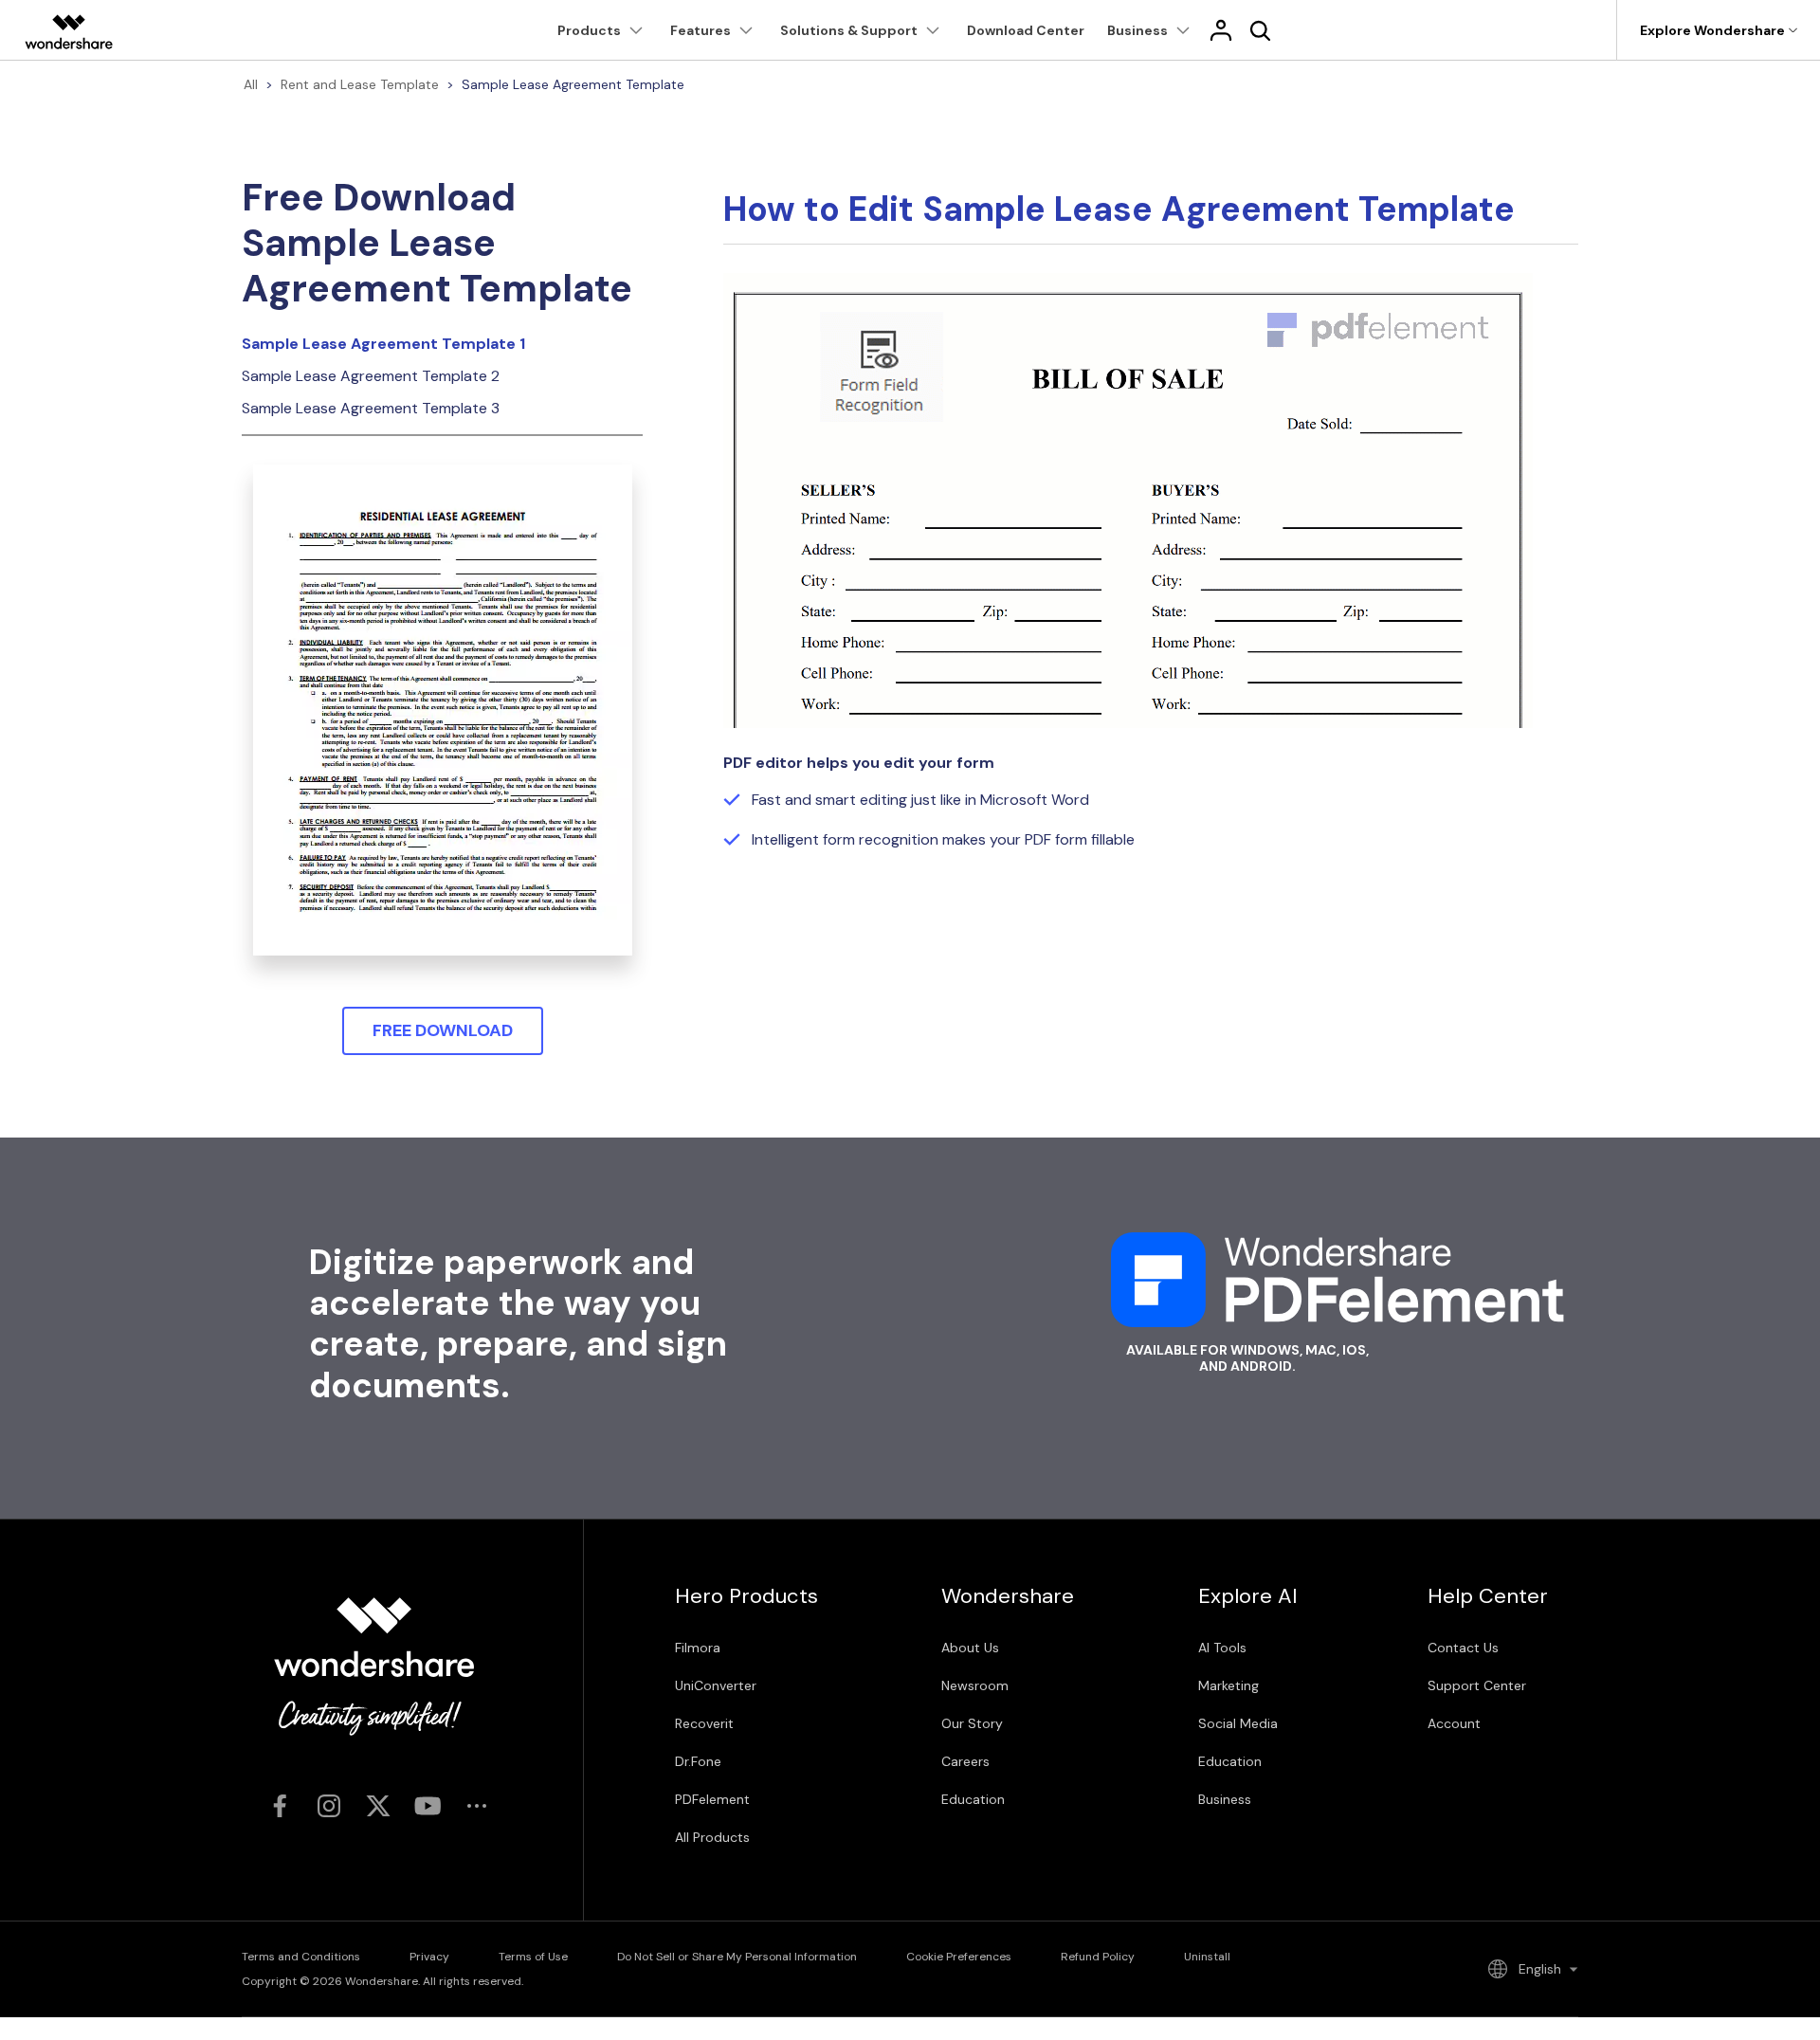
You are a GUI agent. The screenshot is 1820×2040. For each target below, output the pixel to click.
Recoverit (704, 1723)
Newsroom (975, 1685)
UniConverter (716, 1685)
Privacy (429, 1957)
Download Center (1026, 30)
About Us (970, 1648)
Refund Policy (1098, 1957)
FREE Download (443, 1030)
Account (1454, 1723)
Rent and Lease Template (360, 84)
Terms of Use (533, 1957)
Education (973, 1799)
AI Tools (1222, 1648)
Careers (965, 1761)
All (251, 84)
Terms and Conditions (301, 1957)
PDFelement (712, 1799)
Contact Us (1463, 1648)
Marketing (1228, 1685)
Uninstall (1207, 1957)
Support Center (1477, 1685)
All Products (712, 1837)
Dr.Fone (698, 1761)
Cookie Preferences (959, 1957)
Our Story (972, 1723)
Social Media (1238, 1723)
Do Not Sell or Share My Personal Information (737, 1957)
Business (1225, 1799)
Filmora (698, 1648)
